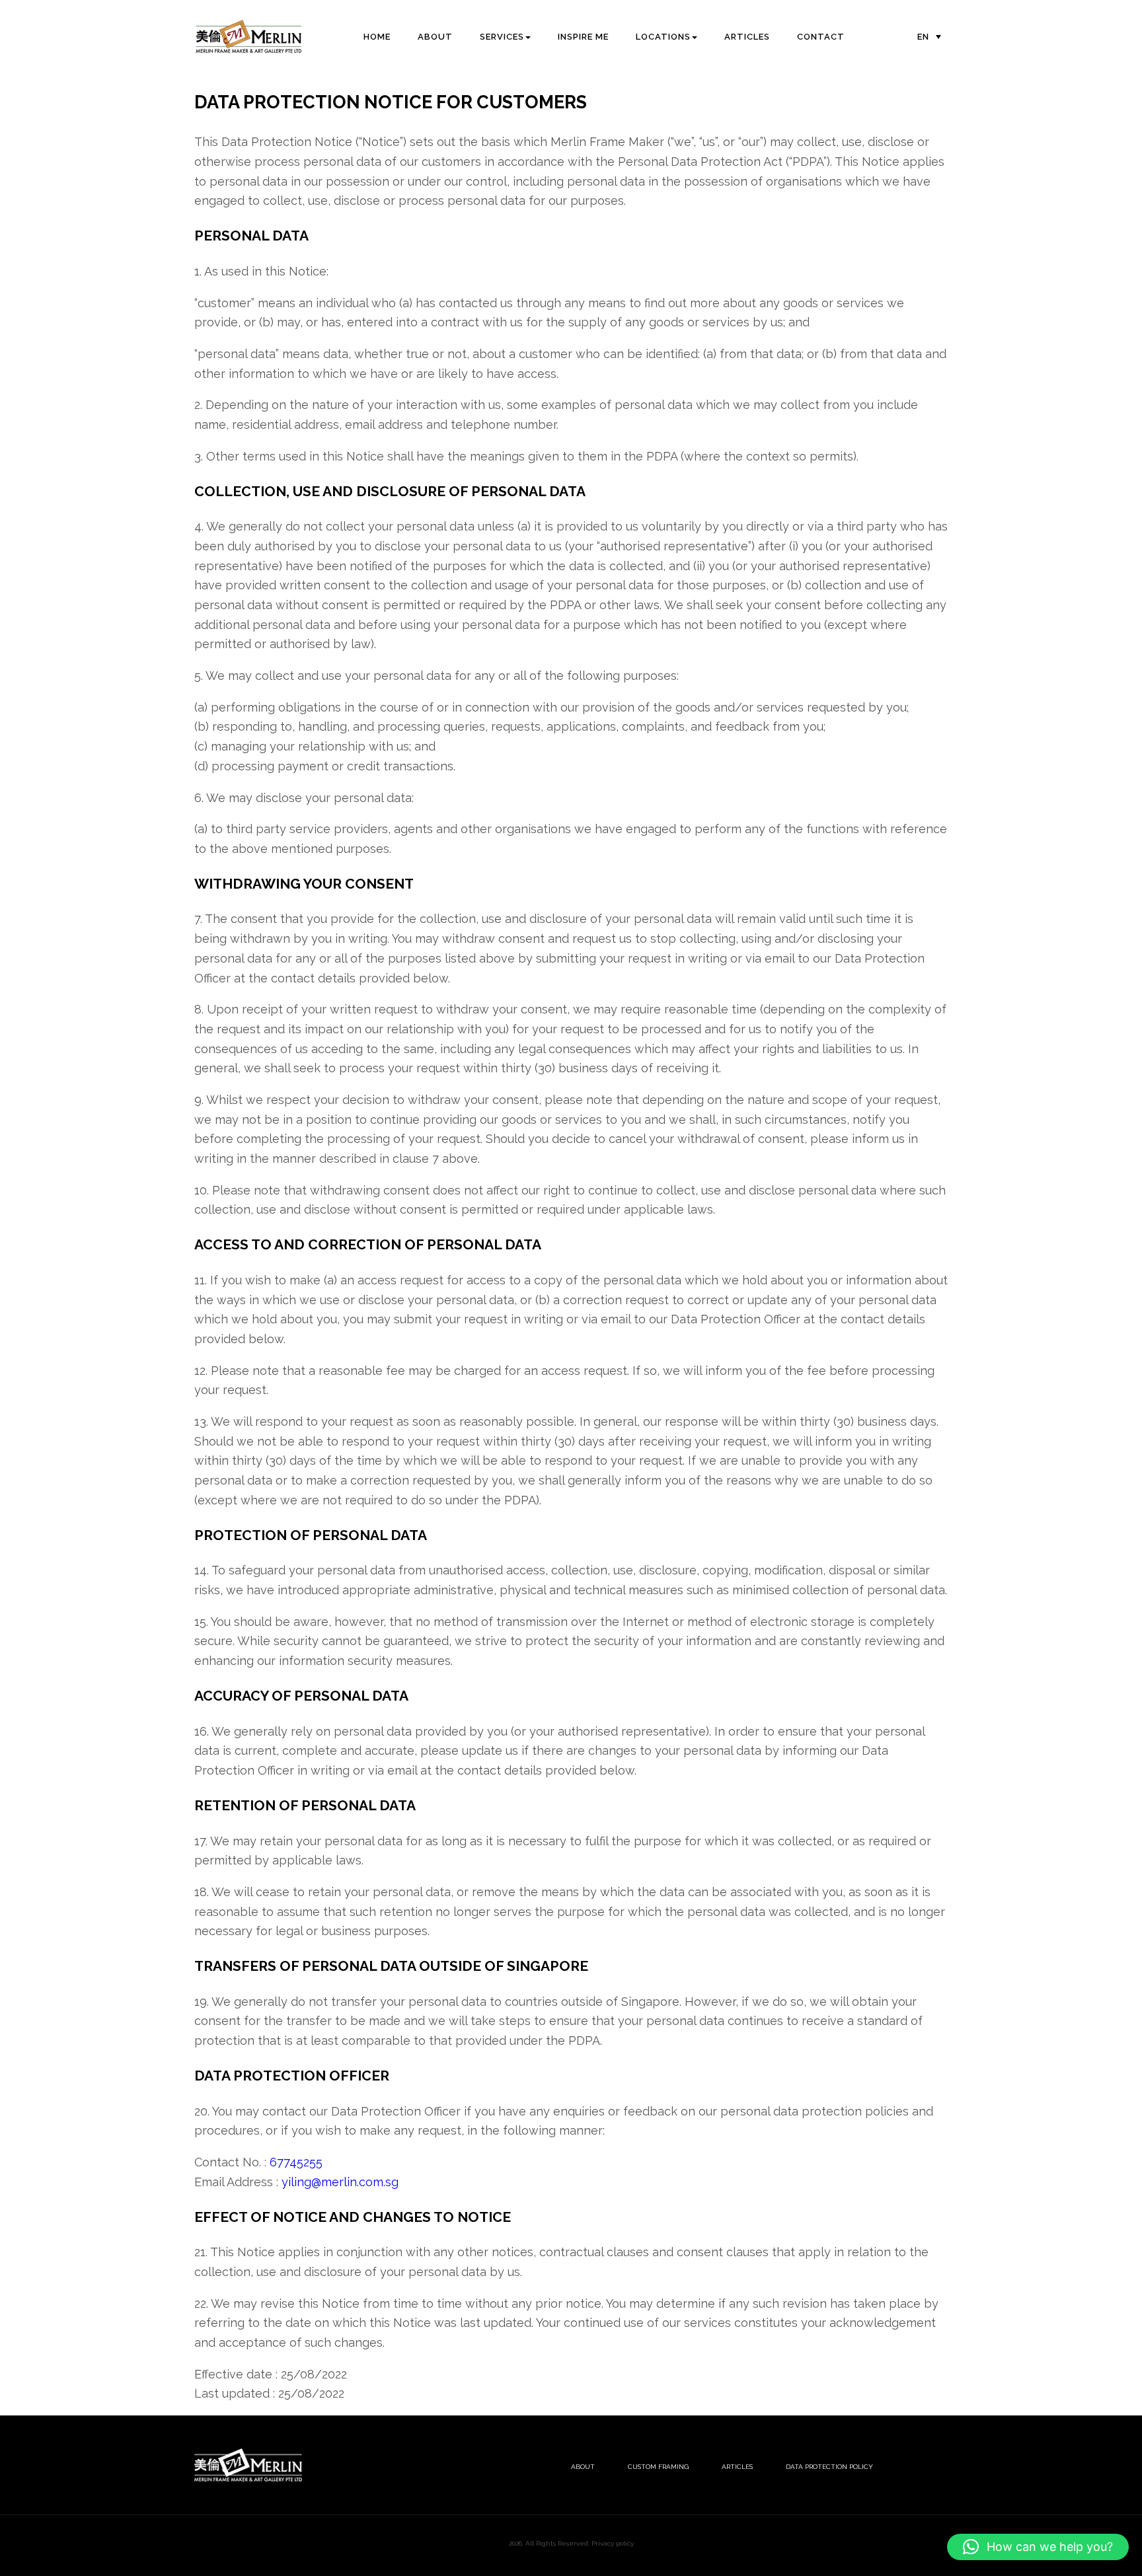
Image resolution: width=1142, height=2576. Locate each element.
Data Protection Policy (829, 2467)
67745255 (296, 2162)
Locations (663, 37)
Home (377, 37)
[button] (1038, 2547)
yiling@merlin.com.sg (340, 2182)
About (435, 37)
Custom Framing (658, 2467)
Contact (821, 37)
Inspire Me (583, 37)
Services (502, 37)
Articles (747, 37)
